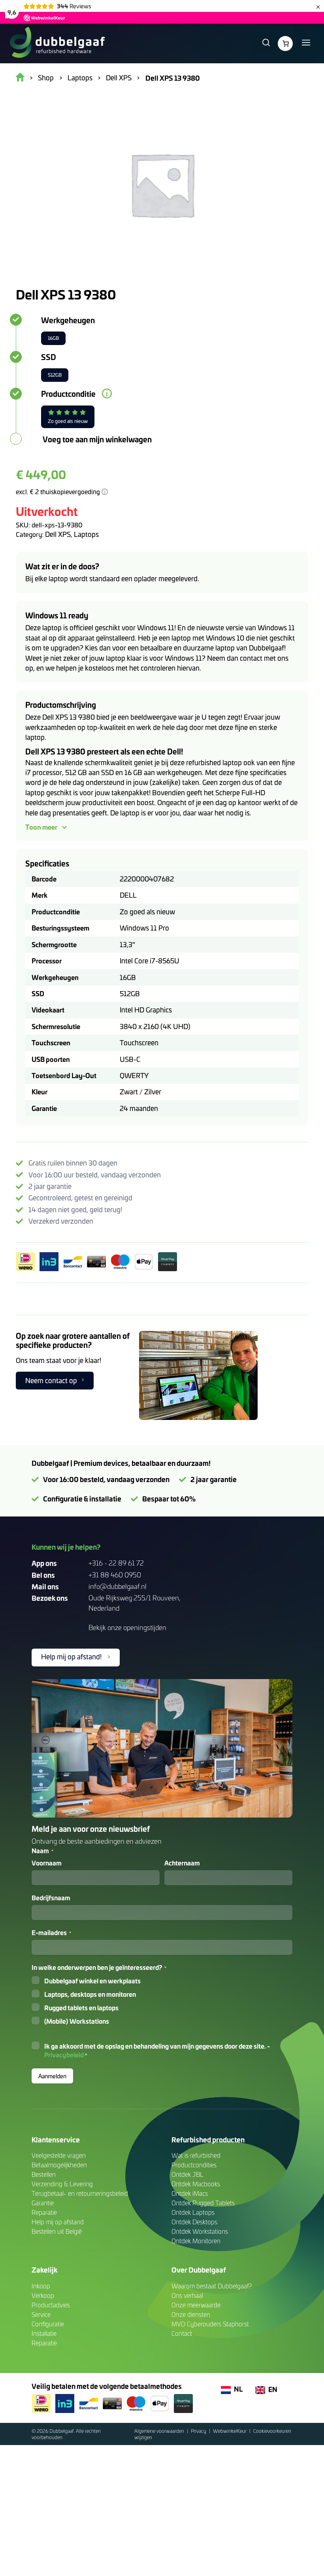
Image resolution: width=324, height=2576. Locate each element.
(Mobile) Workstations (77, 2021)
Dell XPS (58, 534)
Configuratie (48, 2324)
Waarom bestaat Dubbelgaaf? (212, 2286)
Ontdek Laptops (193, 2212)
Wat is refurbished (196, 2155)
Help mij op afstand (58, 2222)
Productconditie (68, 394)
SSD (49, 357)
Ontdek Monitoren (196, 2241)
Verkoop (43, 2295)
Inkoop (41, 2286)
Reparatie (44, 2212)
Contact (182, 2333)
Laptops (86, 534)
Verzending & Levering (62, 2184)
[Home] (57, 44)
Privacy (199, 2431)
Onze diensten (191, 2314)
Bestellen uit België (57, 2231)
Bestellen (44, 2174)
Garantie (43, 2203)
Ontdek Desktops (194, 2222)
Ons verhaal (187, 2295)
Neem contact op (51, 1380)
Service (41, 2314)
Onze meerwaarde (196, 2305)
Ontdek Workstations (200, 2231)
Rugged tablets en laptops (81, 2007)
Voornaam (47, 1863)
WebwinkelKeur (230, 2431)
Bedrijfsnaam (51, 1897)
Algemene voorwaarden (160, 2431)
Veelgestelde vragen (59, 2155)
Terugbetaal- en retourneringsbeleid (80, 2193)
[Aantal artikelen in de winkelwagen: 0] (285, 44)
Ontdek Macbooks (196, 2184)
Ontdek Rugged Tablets (203, 2203)
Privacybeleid (64, 2055)
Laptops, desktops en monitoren (90, 1994)
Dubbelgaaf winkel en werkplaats (92, 1981)
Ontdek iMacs (190, 2193)
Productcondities (194, 2165)
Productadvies (51, 2305)
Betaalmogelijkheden (59, 2165)
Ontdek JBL (187, 2174)
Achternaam (182, 1863)
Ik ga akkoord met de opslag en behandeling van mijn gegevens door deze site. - (157, 2050)
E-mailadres (51, 1932)
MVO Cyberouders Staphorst (210, 2324)
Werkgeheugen (68, 320)
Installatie (44, 2333)
